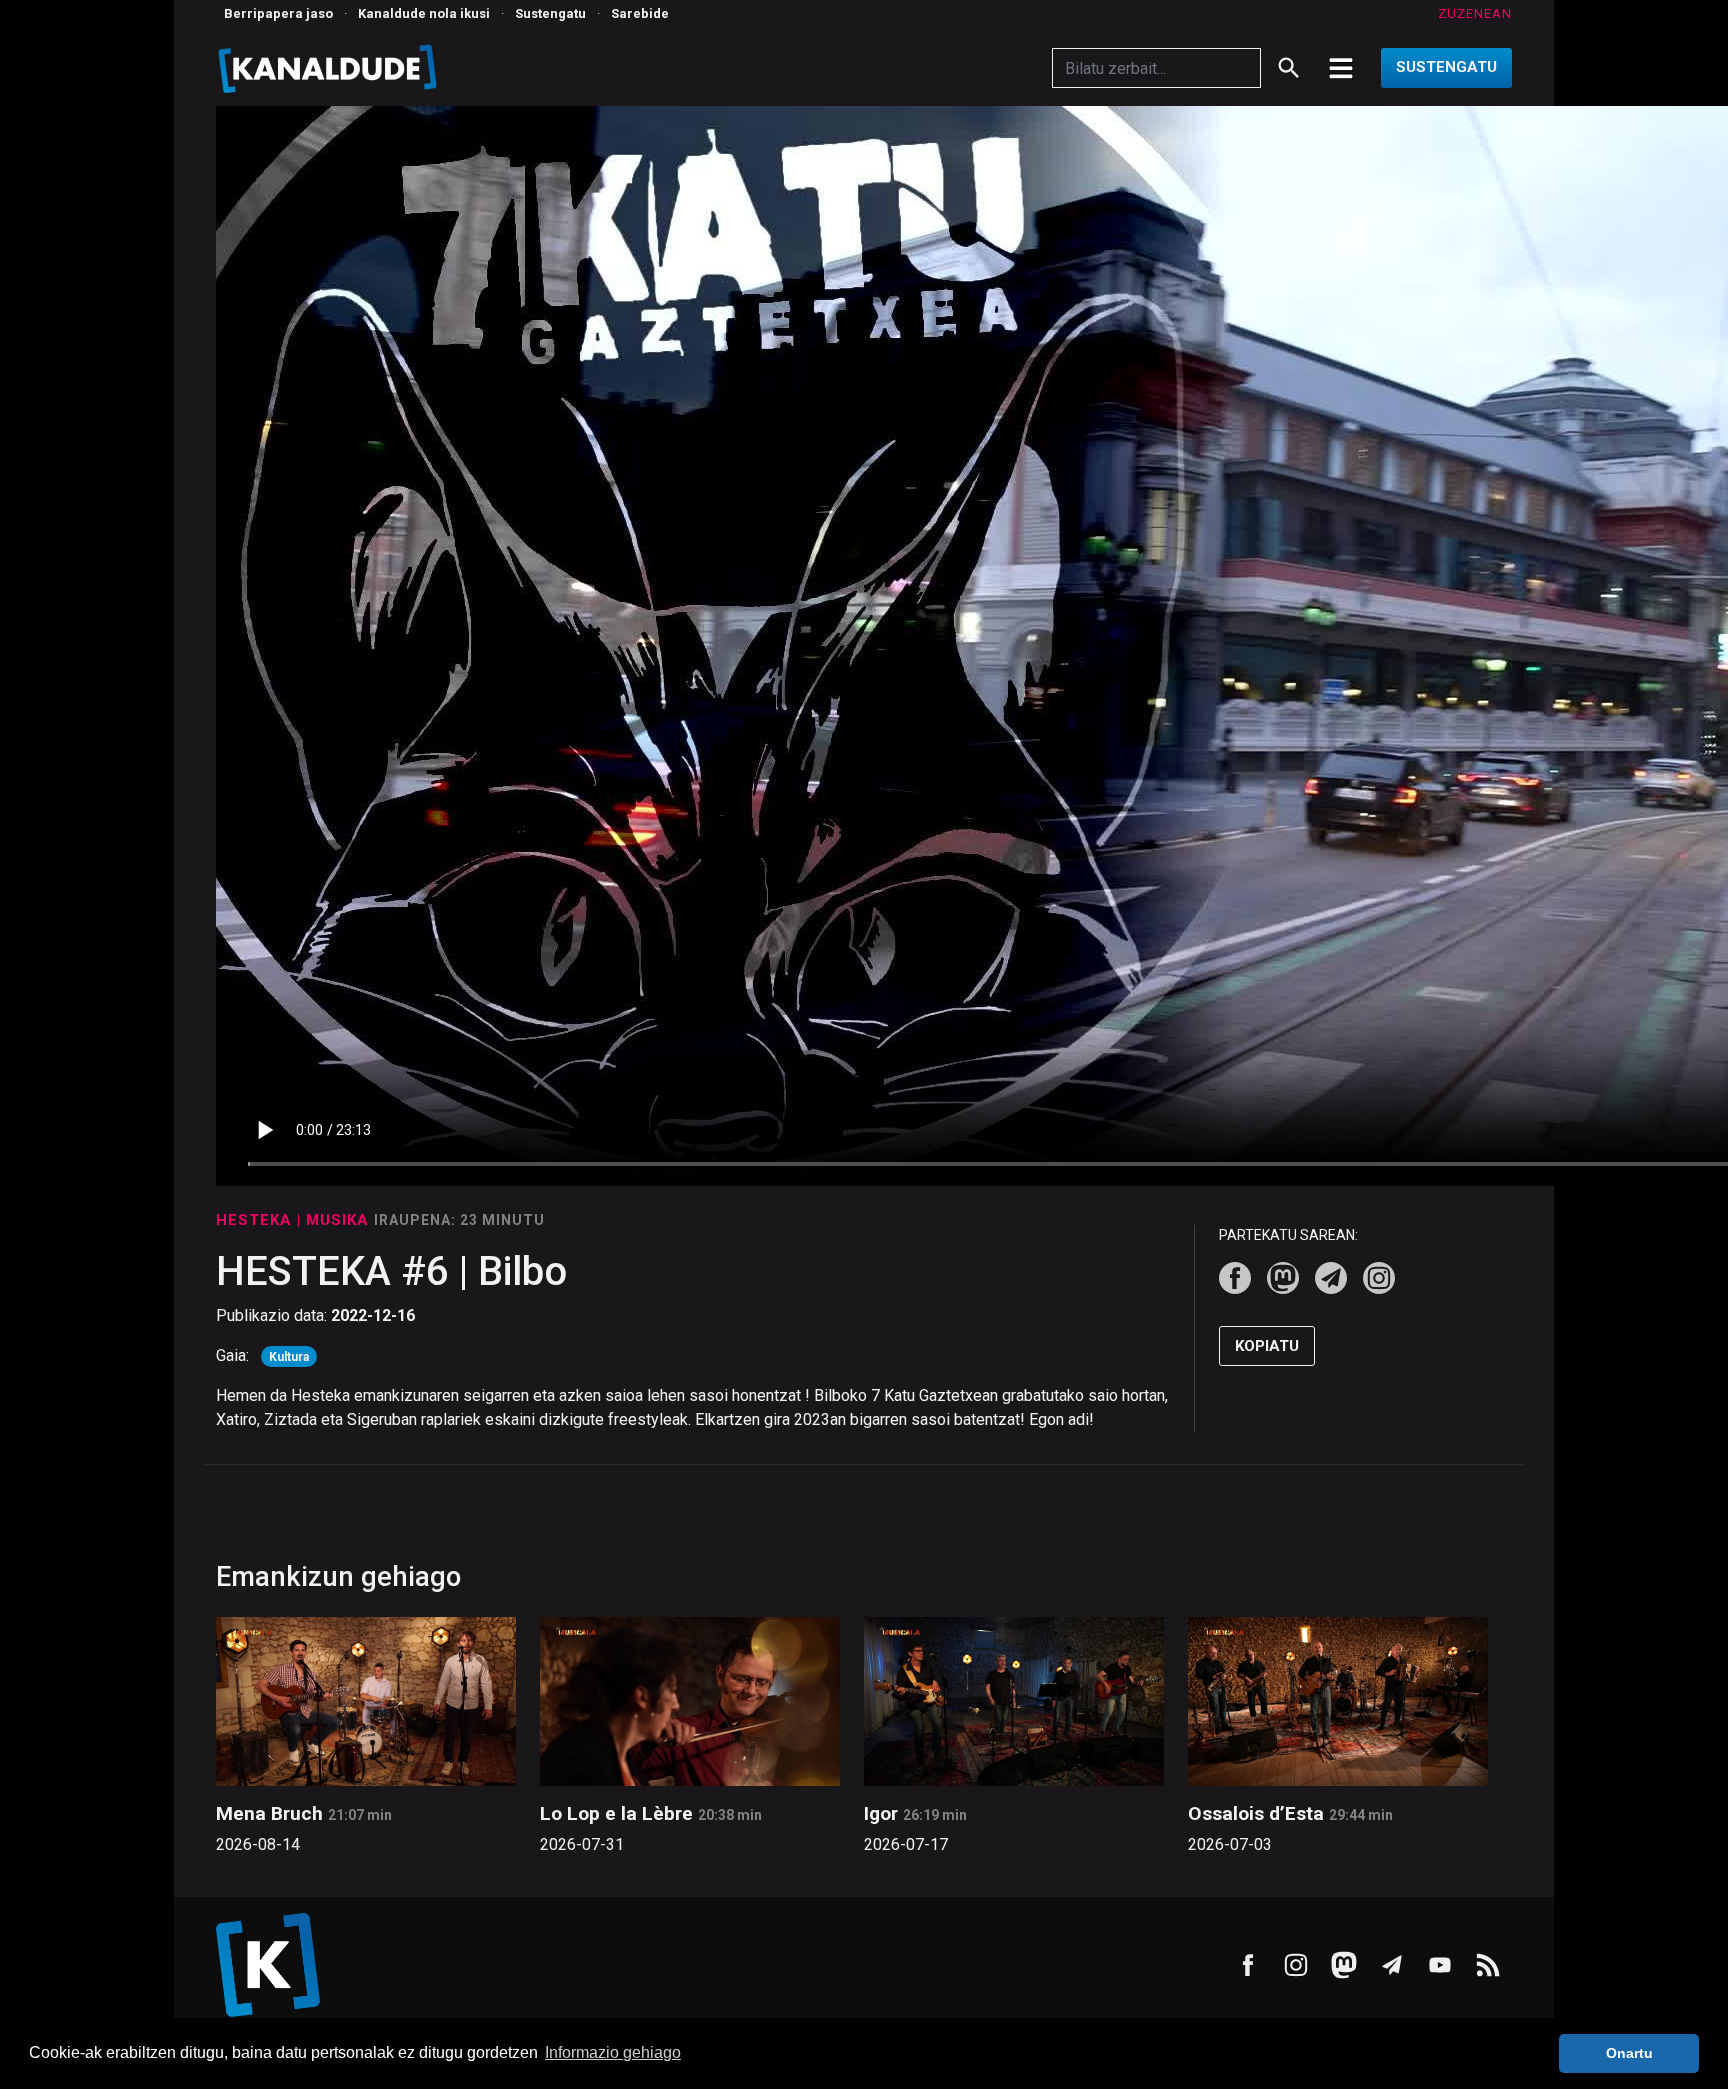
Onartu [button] (1629, 2053)
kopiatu (1267, 1346)
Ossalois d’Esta (1256, 1813)
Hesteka (256, 1220)
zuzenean (1475, 13)
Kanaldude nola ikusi (424, 13)
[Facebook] (1235, 1278)
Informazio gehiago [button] (613, 2052)
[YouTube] (1440, 1965)
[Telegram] (1331, 1278)
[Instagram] (1379, 1278)
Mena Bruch (269, 1813)
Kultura (289, 1357)
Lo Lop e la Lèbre (616, 1813)
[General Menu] (1341, 68)
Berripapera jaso (278, 13)
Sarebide (640, 13)
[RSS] (1488, 1965)
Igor (881, 1813)
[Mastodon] (1283, 1278)
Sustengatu (550, 13)
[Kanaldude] (330, 68)
